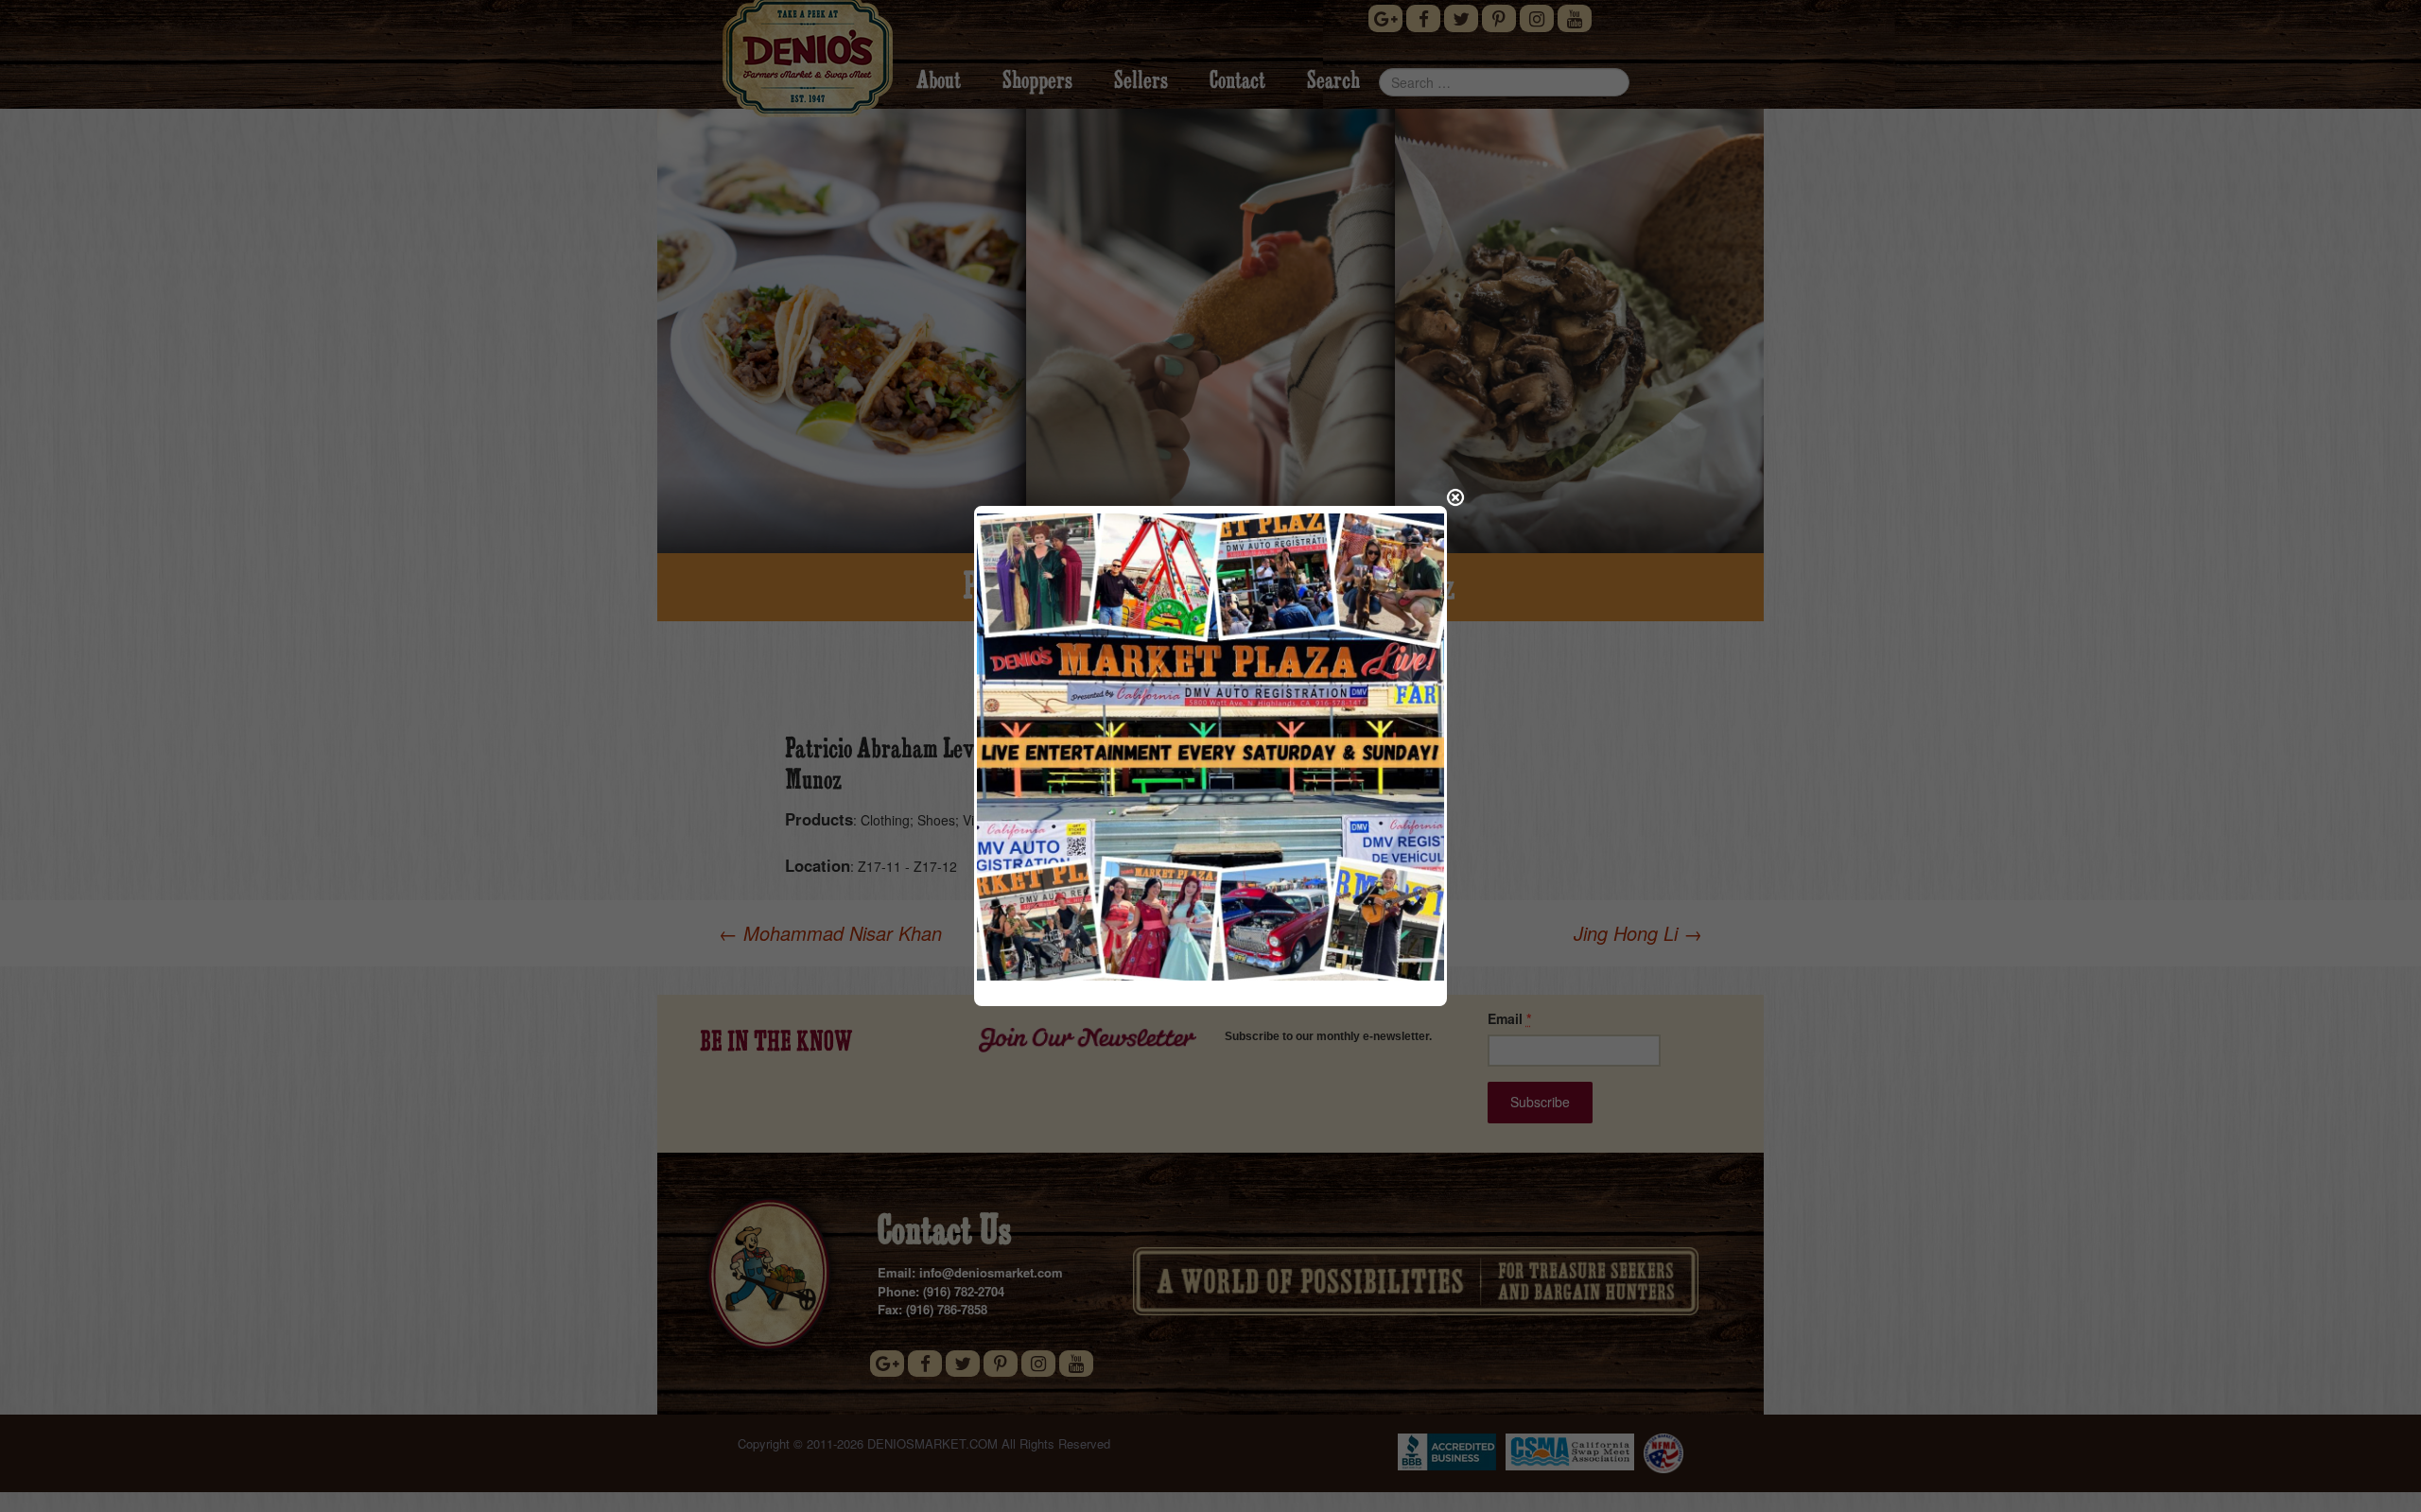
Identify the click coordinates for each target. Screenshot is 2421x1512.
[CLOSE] (1455, 497)
